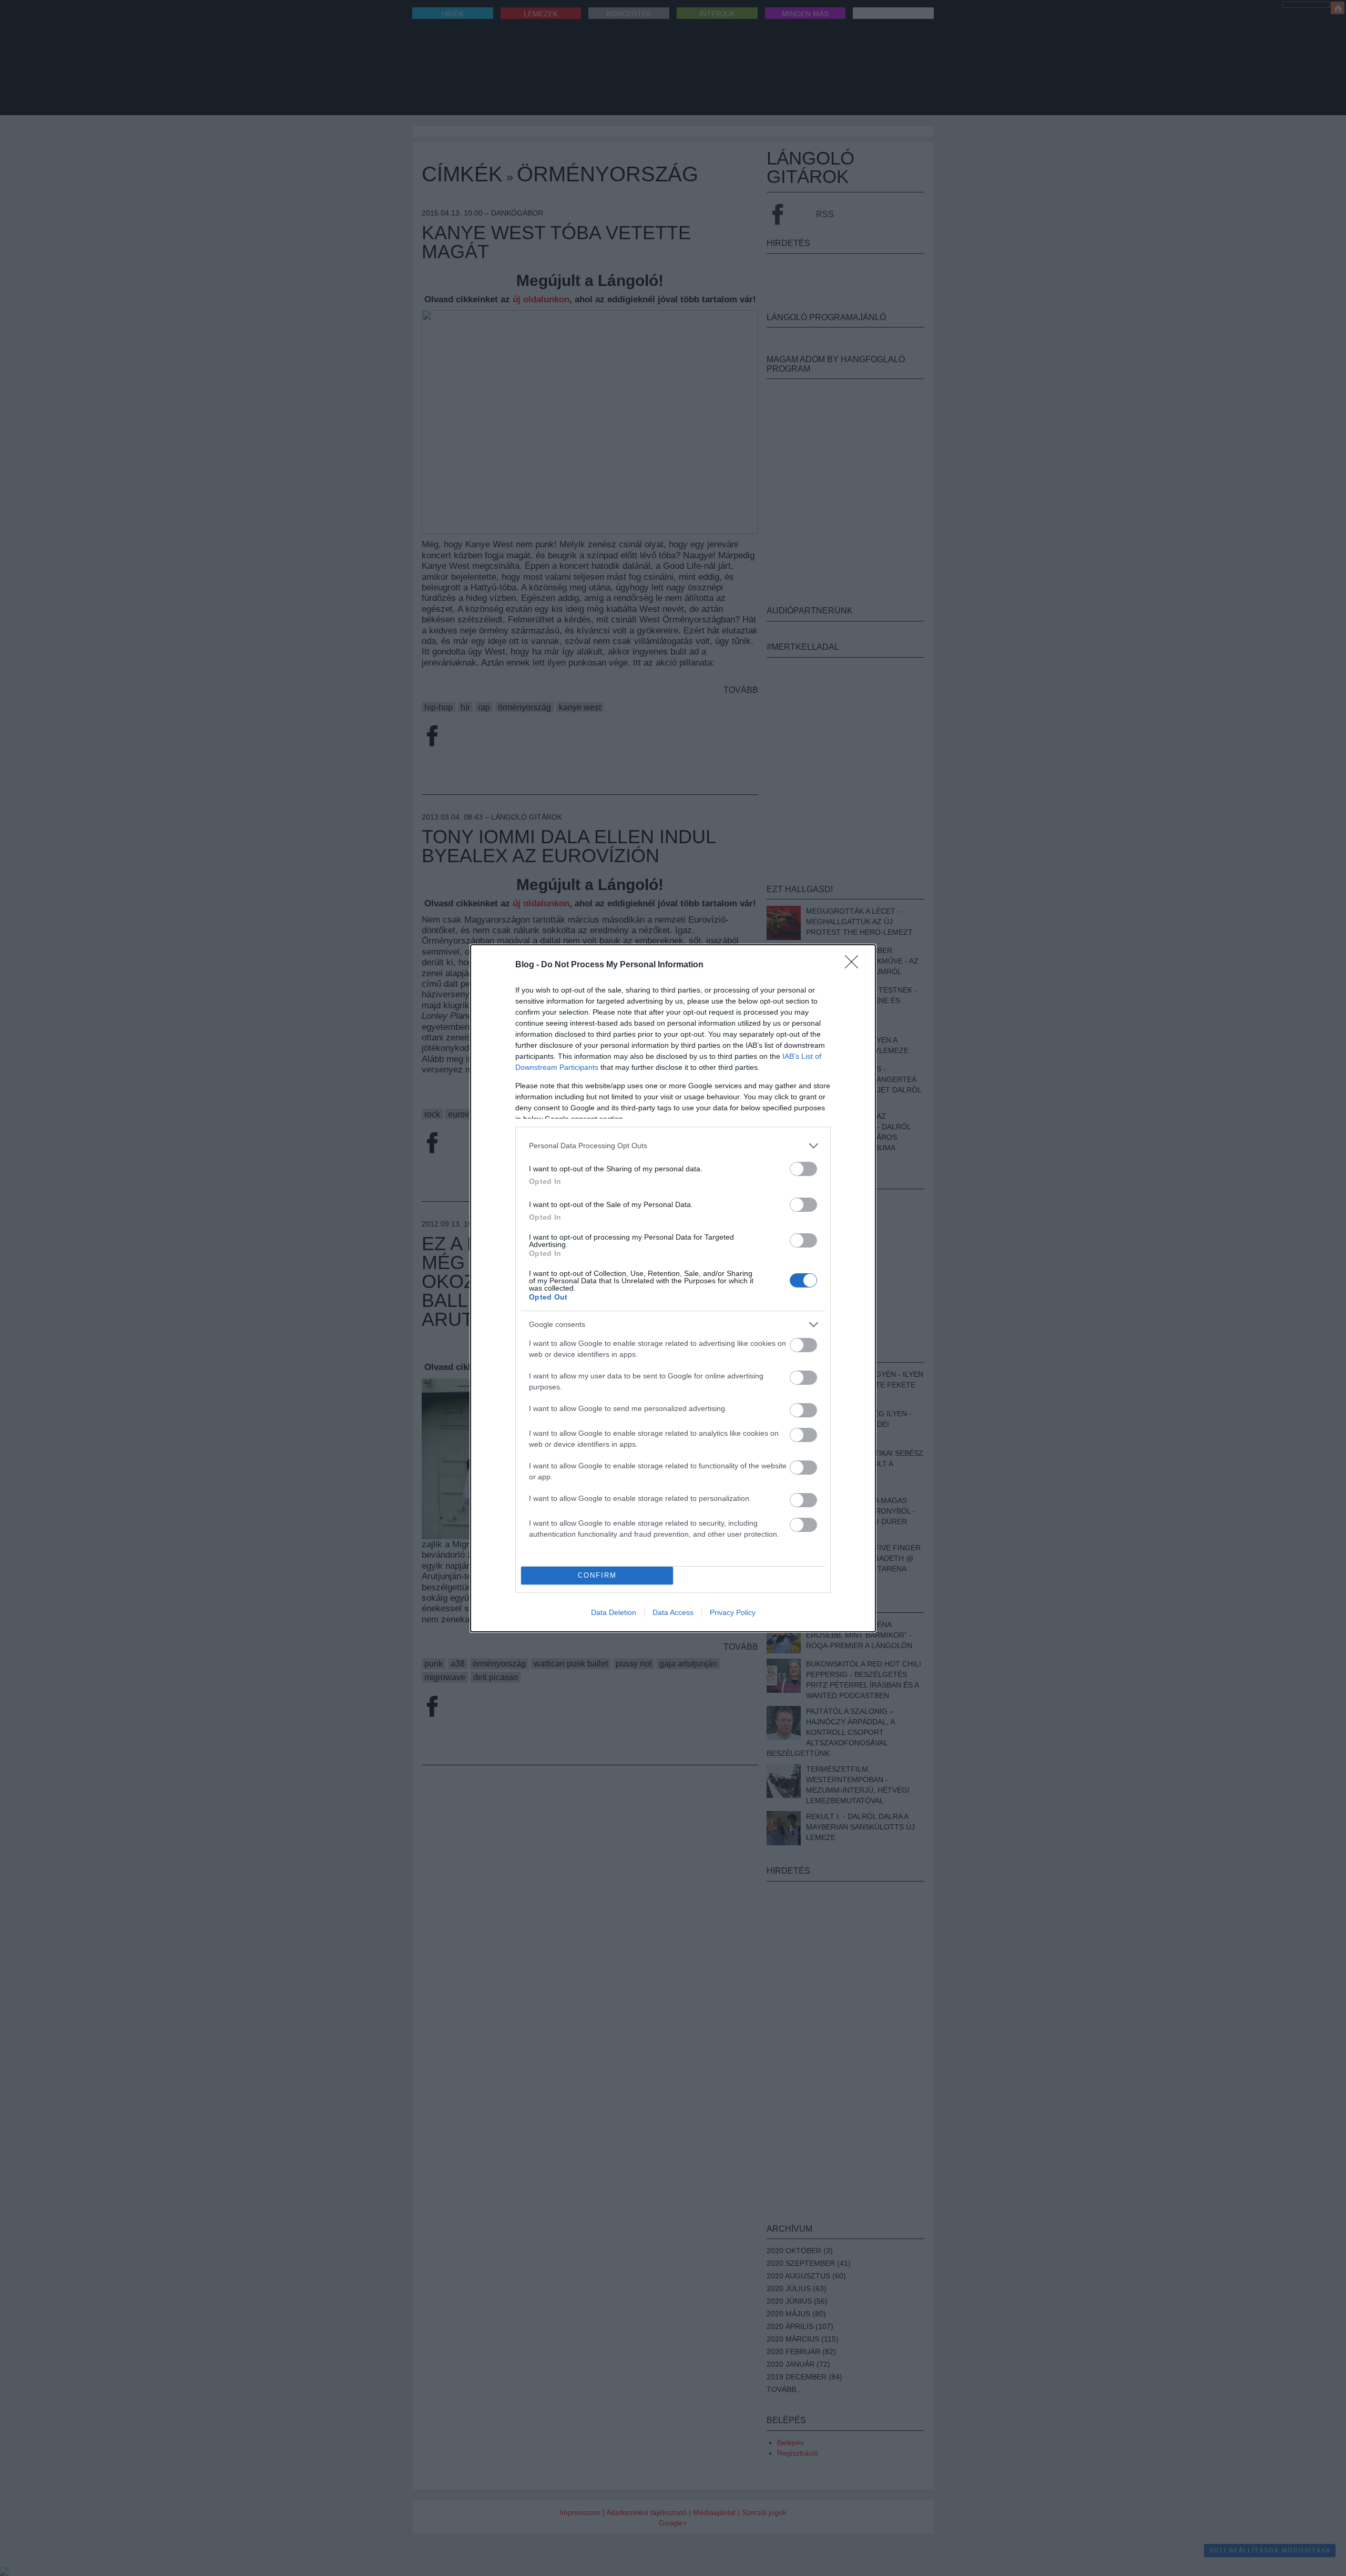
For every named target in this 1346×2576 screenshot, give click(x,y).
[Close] (855, 965)
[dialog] (673, 1288)
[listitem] (673, 1146)
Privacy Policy (733, 1612)
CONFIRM (597, 1575)
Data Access (673, 1612)
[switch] (803, 1169)
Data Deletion (614, 1612)
